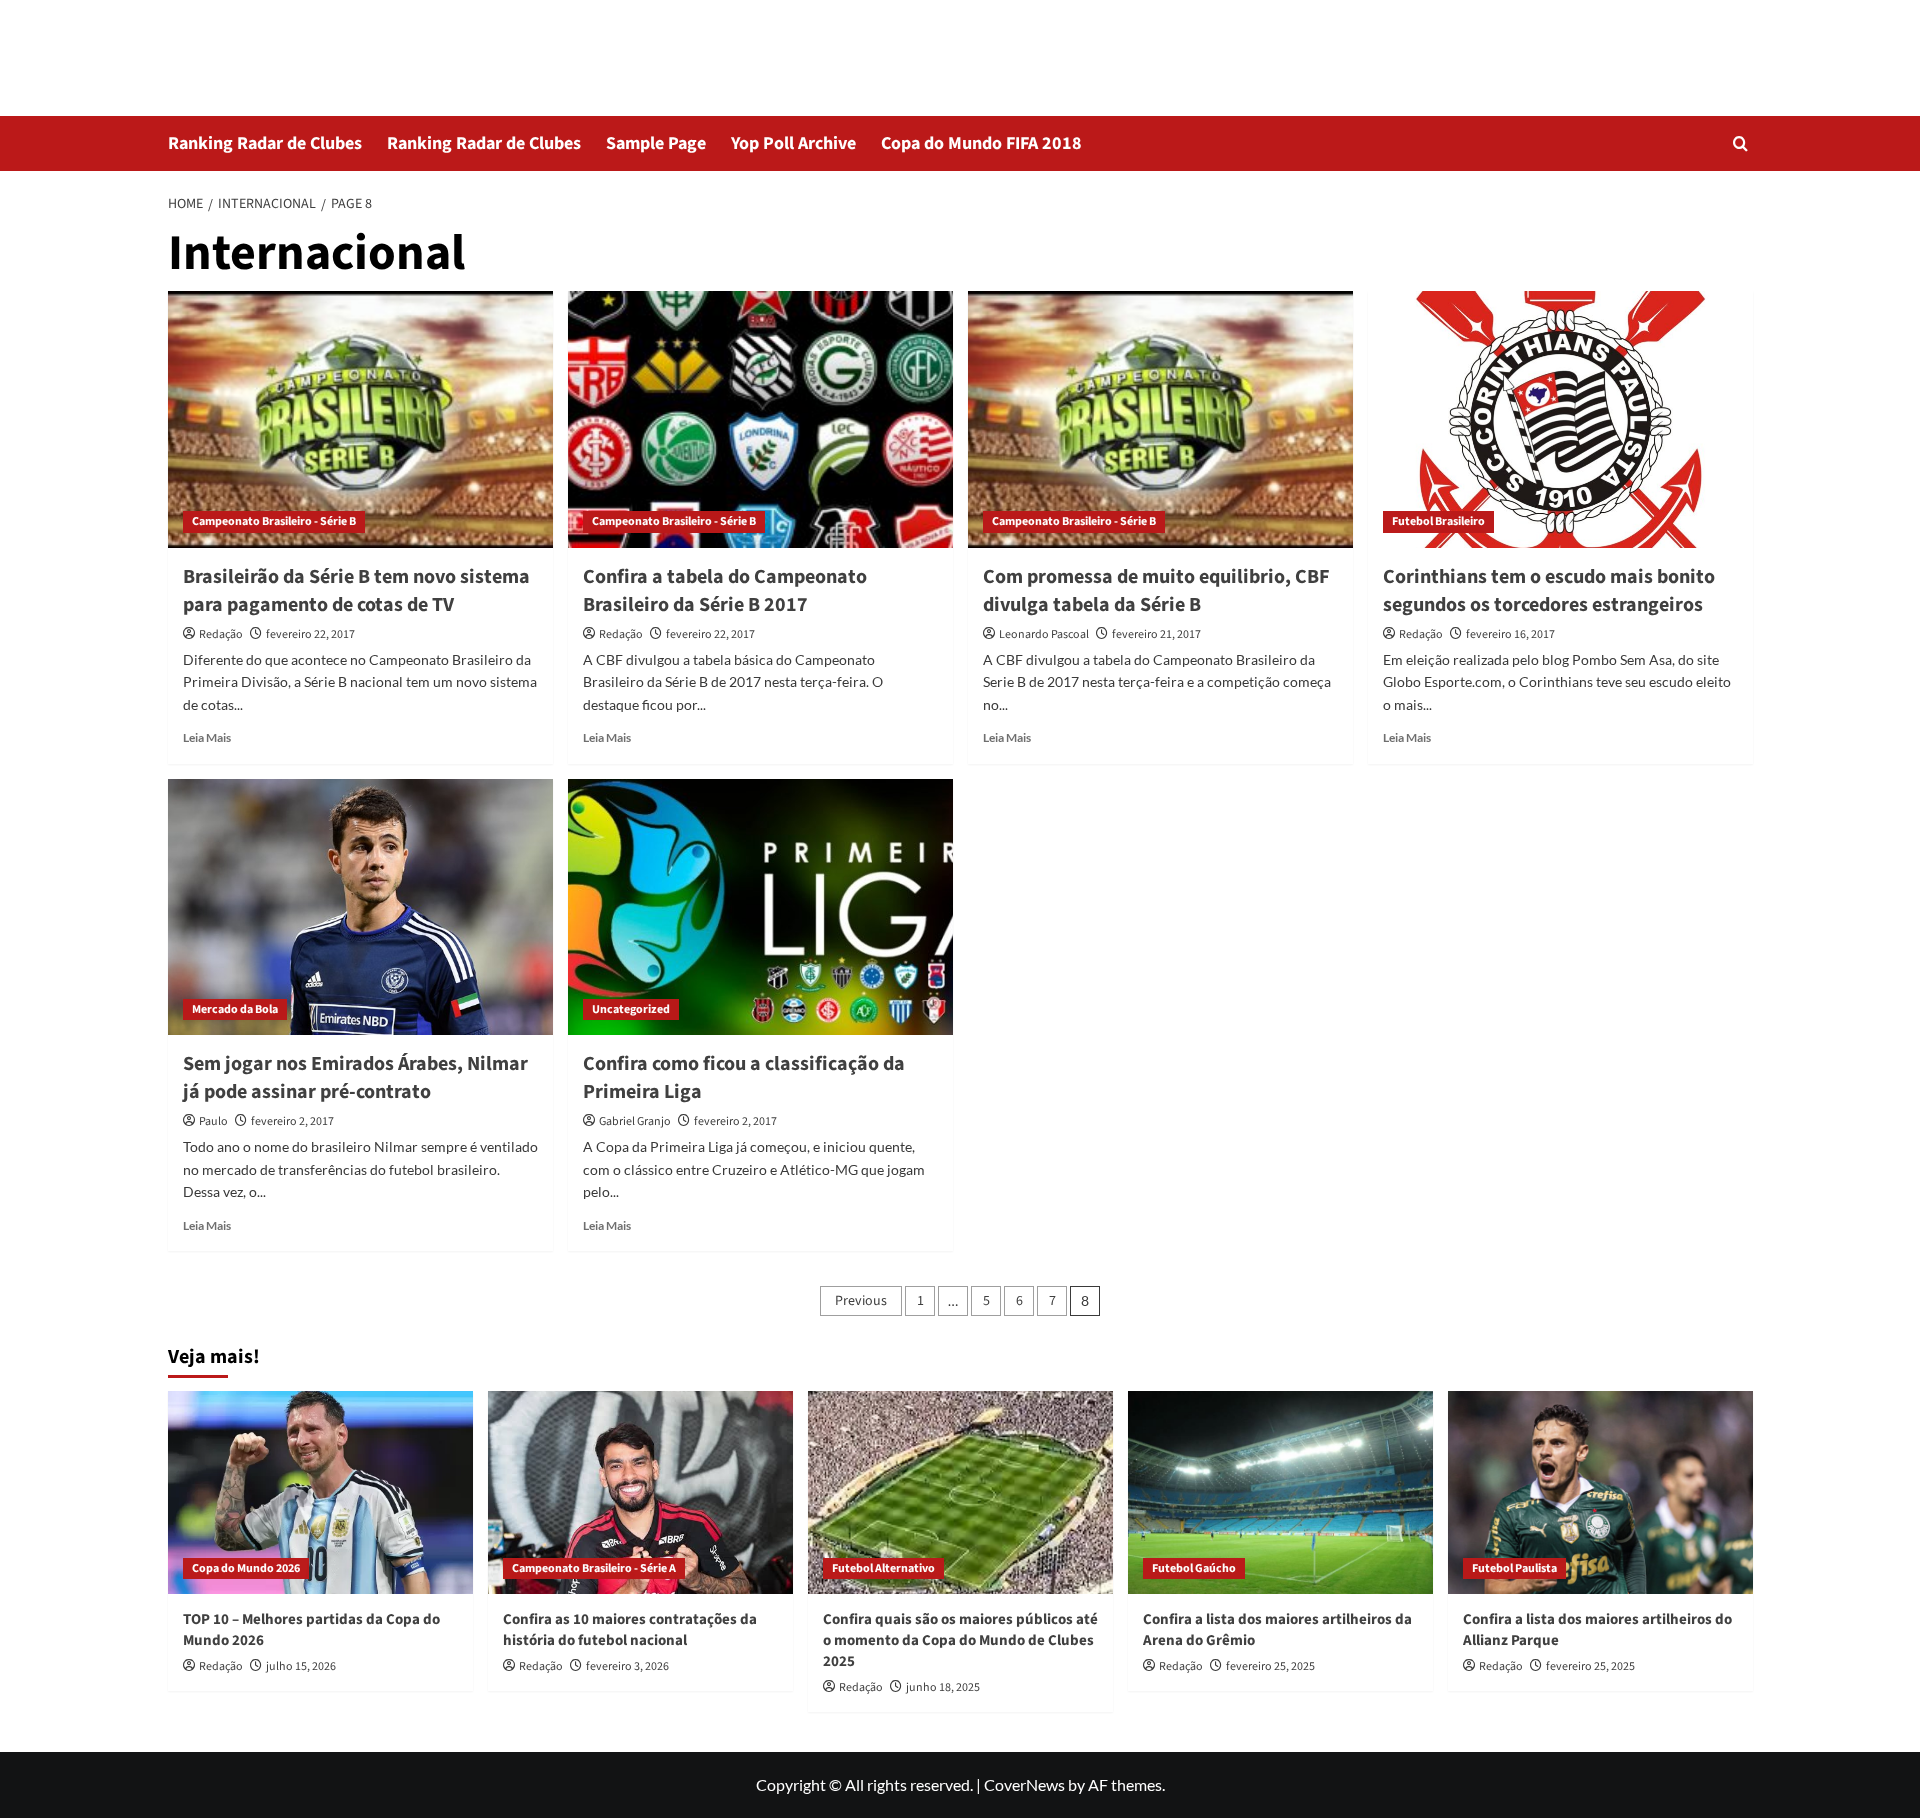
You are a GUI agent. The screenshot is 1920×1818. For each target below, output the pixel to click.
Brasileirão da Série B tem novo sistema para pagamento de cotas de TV (356, 591)
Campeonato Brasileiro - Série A (594, 1568)
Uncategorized (631, 1009)
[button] (1740, 143)
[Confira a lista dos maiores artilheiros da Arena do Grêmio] (1280, 1492)
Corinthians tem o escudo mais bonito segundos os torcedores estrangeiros (1549, 591)
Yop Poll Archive (793, 143)
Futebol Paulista (1514, 1568)
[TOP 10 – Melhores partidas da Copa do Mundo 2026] (320, 1492)
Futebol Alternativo (883, 1568)
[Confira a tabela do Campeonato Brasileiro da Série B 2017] (760, 419)
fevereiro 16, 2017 (1510, 634)
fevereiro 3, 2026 (627, 1666)
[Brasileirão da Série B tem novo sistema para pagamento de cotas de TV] (360, 419)
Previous (861, 1301)
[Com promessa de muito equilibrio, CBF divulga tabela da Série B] (1160, 419)
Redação (221, 634)
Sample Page (656, 143)
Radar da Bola (260, 44)
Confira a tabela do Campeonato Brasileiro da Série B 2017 (725, 591)
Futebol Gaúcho (1194, 1568)
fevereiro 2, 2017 (292, 1121)
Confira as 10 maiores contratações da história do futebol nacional (630, 1630)
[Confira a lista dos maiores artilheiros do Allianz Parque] (1600, 1492)
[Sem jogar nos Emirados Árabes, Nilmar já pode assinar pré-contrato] (360, 907)
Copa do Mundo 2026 (246, 1568)
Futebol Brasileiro (1438, 521)
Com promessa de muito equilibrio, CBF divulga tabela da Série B (1156, 591)
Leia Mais (207, 737)
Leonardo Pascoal (1044, 634)
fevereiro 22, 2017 (310, 634)
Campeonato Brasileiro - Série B (274, 521)
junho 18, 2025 (943, 1687)
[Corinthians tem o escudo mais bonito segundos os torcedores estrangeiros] (1560, 419)
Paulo (213, 1121)
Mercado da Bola (235, 1009)
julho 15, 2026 (301, 1666)
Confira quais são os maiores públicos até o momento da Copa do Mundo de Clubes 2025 (960, 1640)
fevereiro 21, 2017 (1156, 634)
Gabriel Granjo (635, 1121)
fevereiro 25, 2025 (1270, 1666)
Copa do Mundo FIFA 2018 (981, 143)
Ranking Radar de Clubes (265, 143)
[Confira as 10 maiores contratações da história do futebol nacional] (640, 1492)
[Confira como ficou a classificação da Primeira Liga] (760, 907)
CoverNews (1024, 1784)
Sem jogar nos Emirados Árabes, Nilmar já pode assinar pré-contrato (355, 1078)
